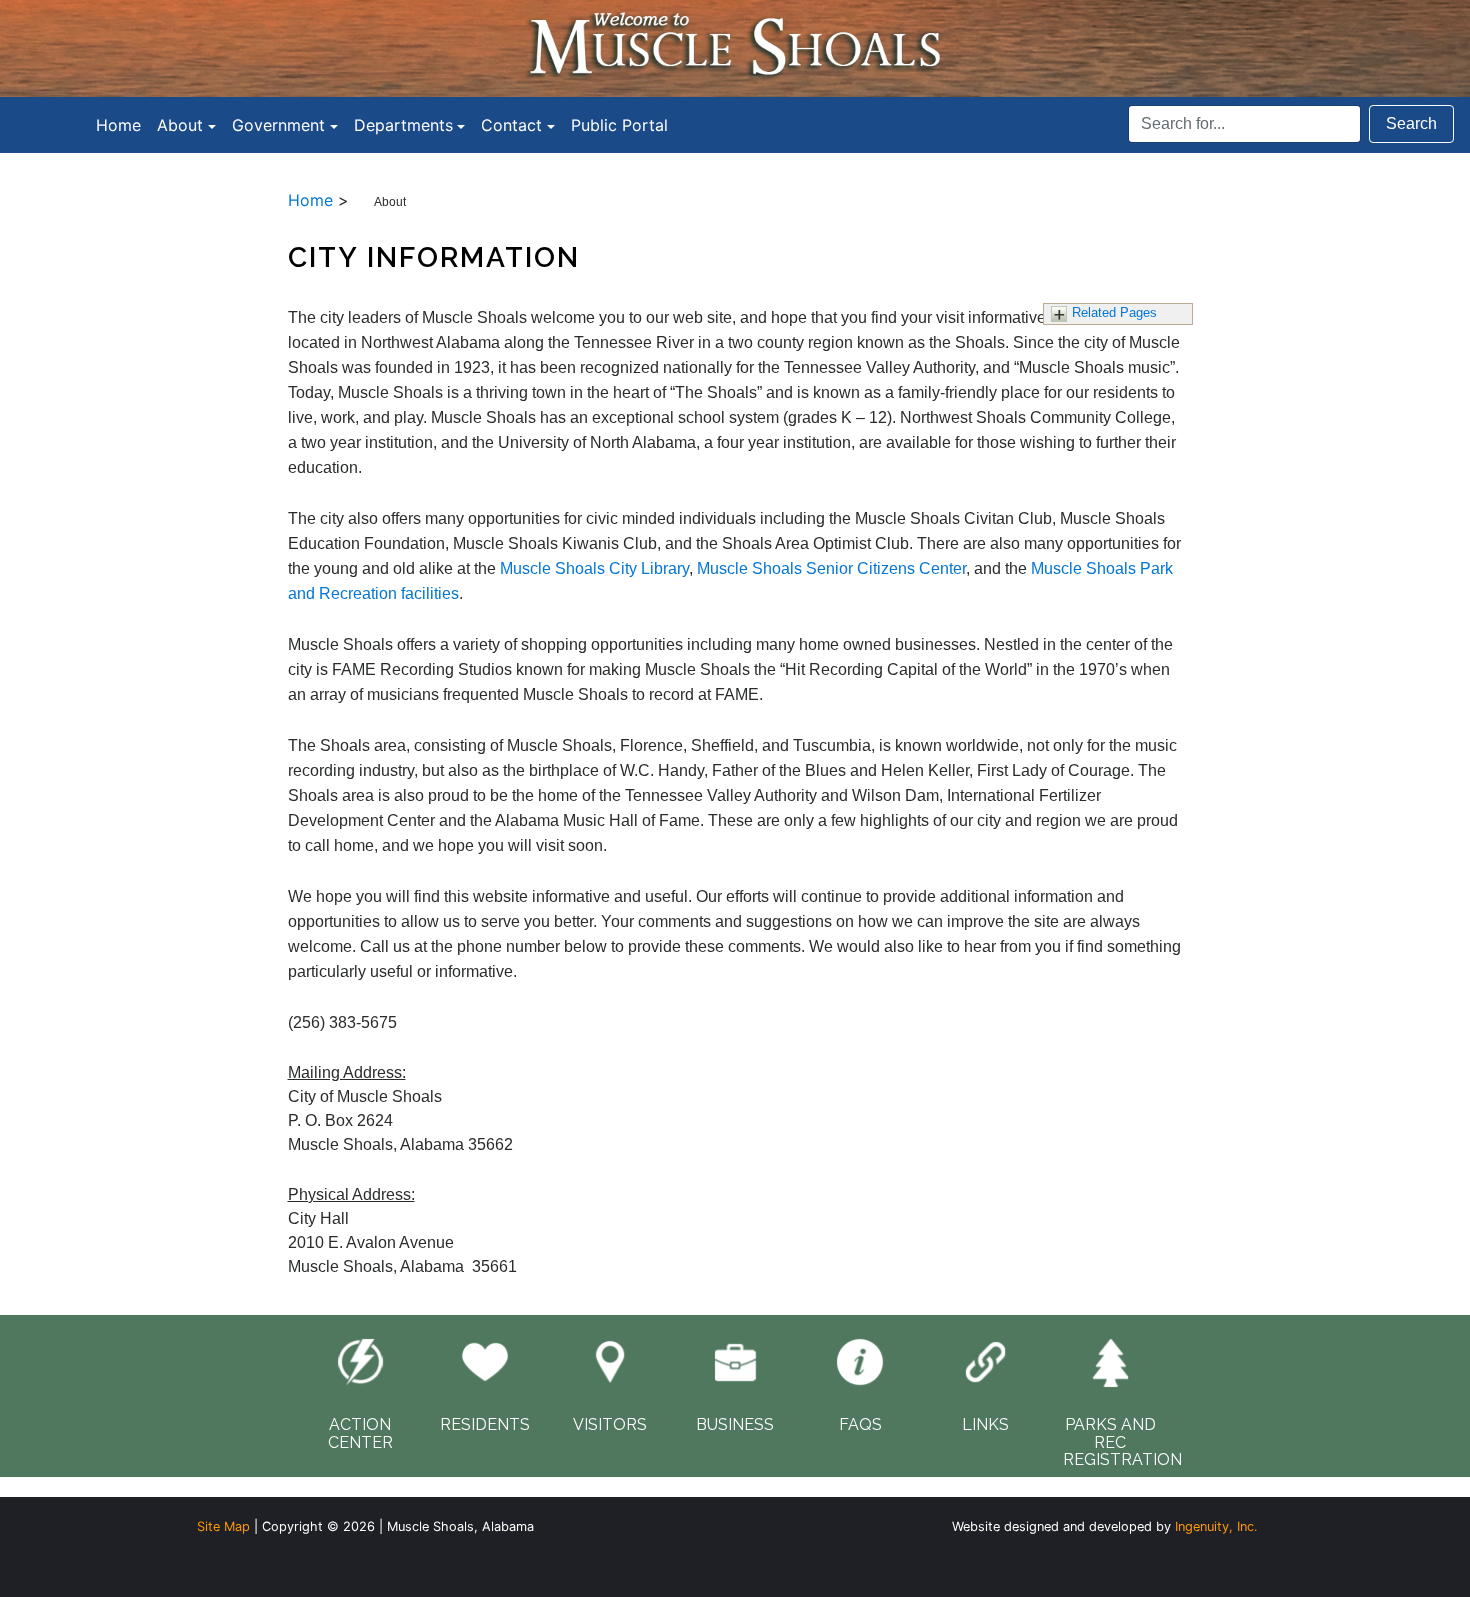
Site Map (223, 1526)
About (180, 125)
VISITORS (610, 1424)
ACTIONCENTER (360, 1433)
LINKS (985, 1424)
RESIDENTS (485, 1424)
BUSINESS (735, 1424)
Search (1411, 123)
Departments (403, 125)
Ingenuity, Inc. (1216, 1526)
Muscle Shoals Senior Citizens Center (831, 568)
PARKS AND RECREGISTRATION (1122, 1442)
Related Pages (1114, 312)
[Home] (735, 47)
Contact (511, 125)
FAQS (860, 1424)
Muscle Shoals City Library (594, 568)
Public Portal (619, 125)
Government (278, 125)
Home (118, 125)
